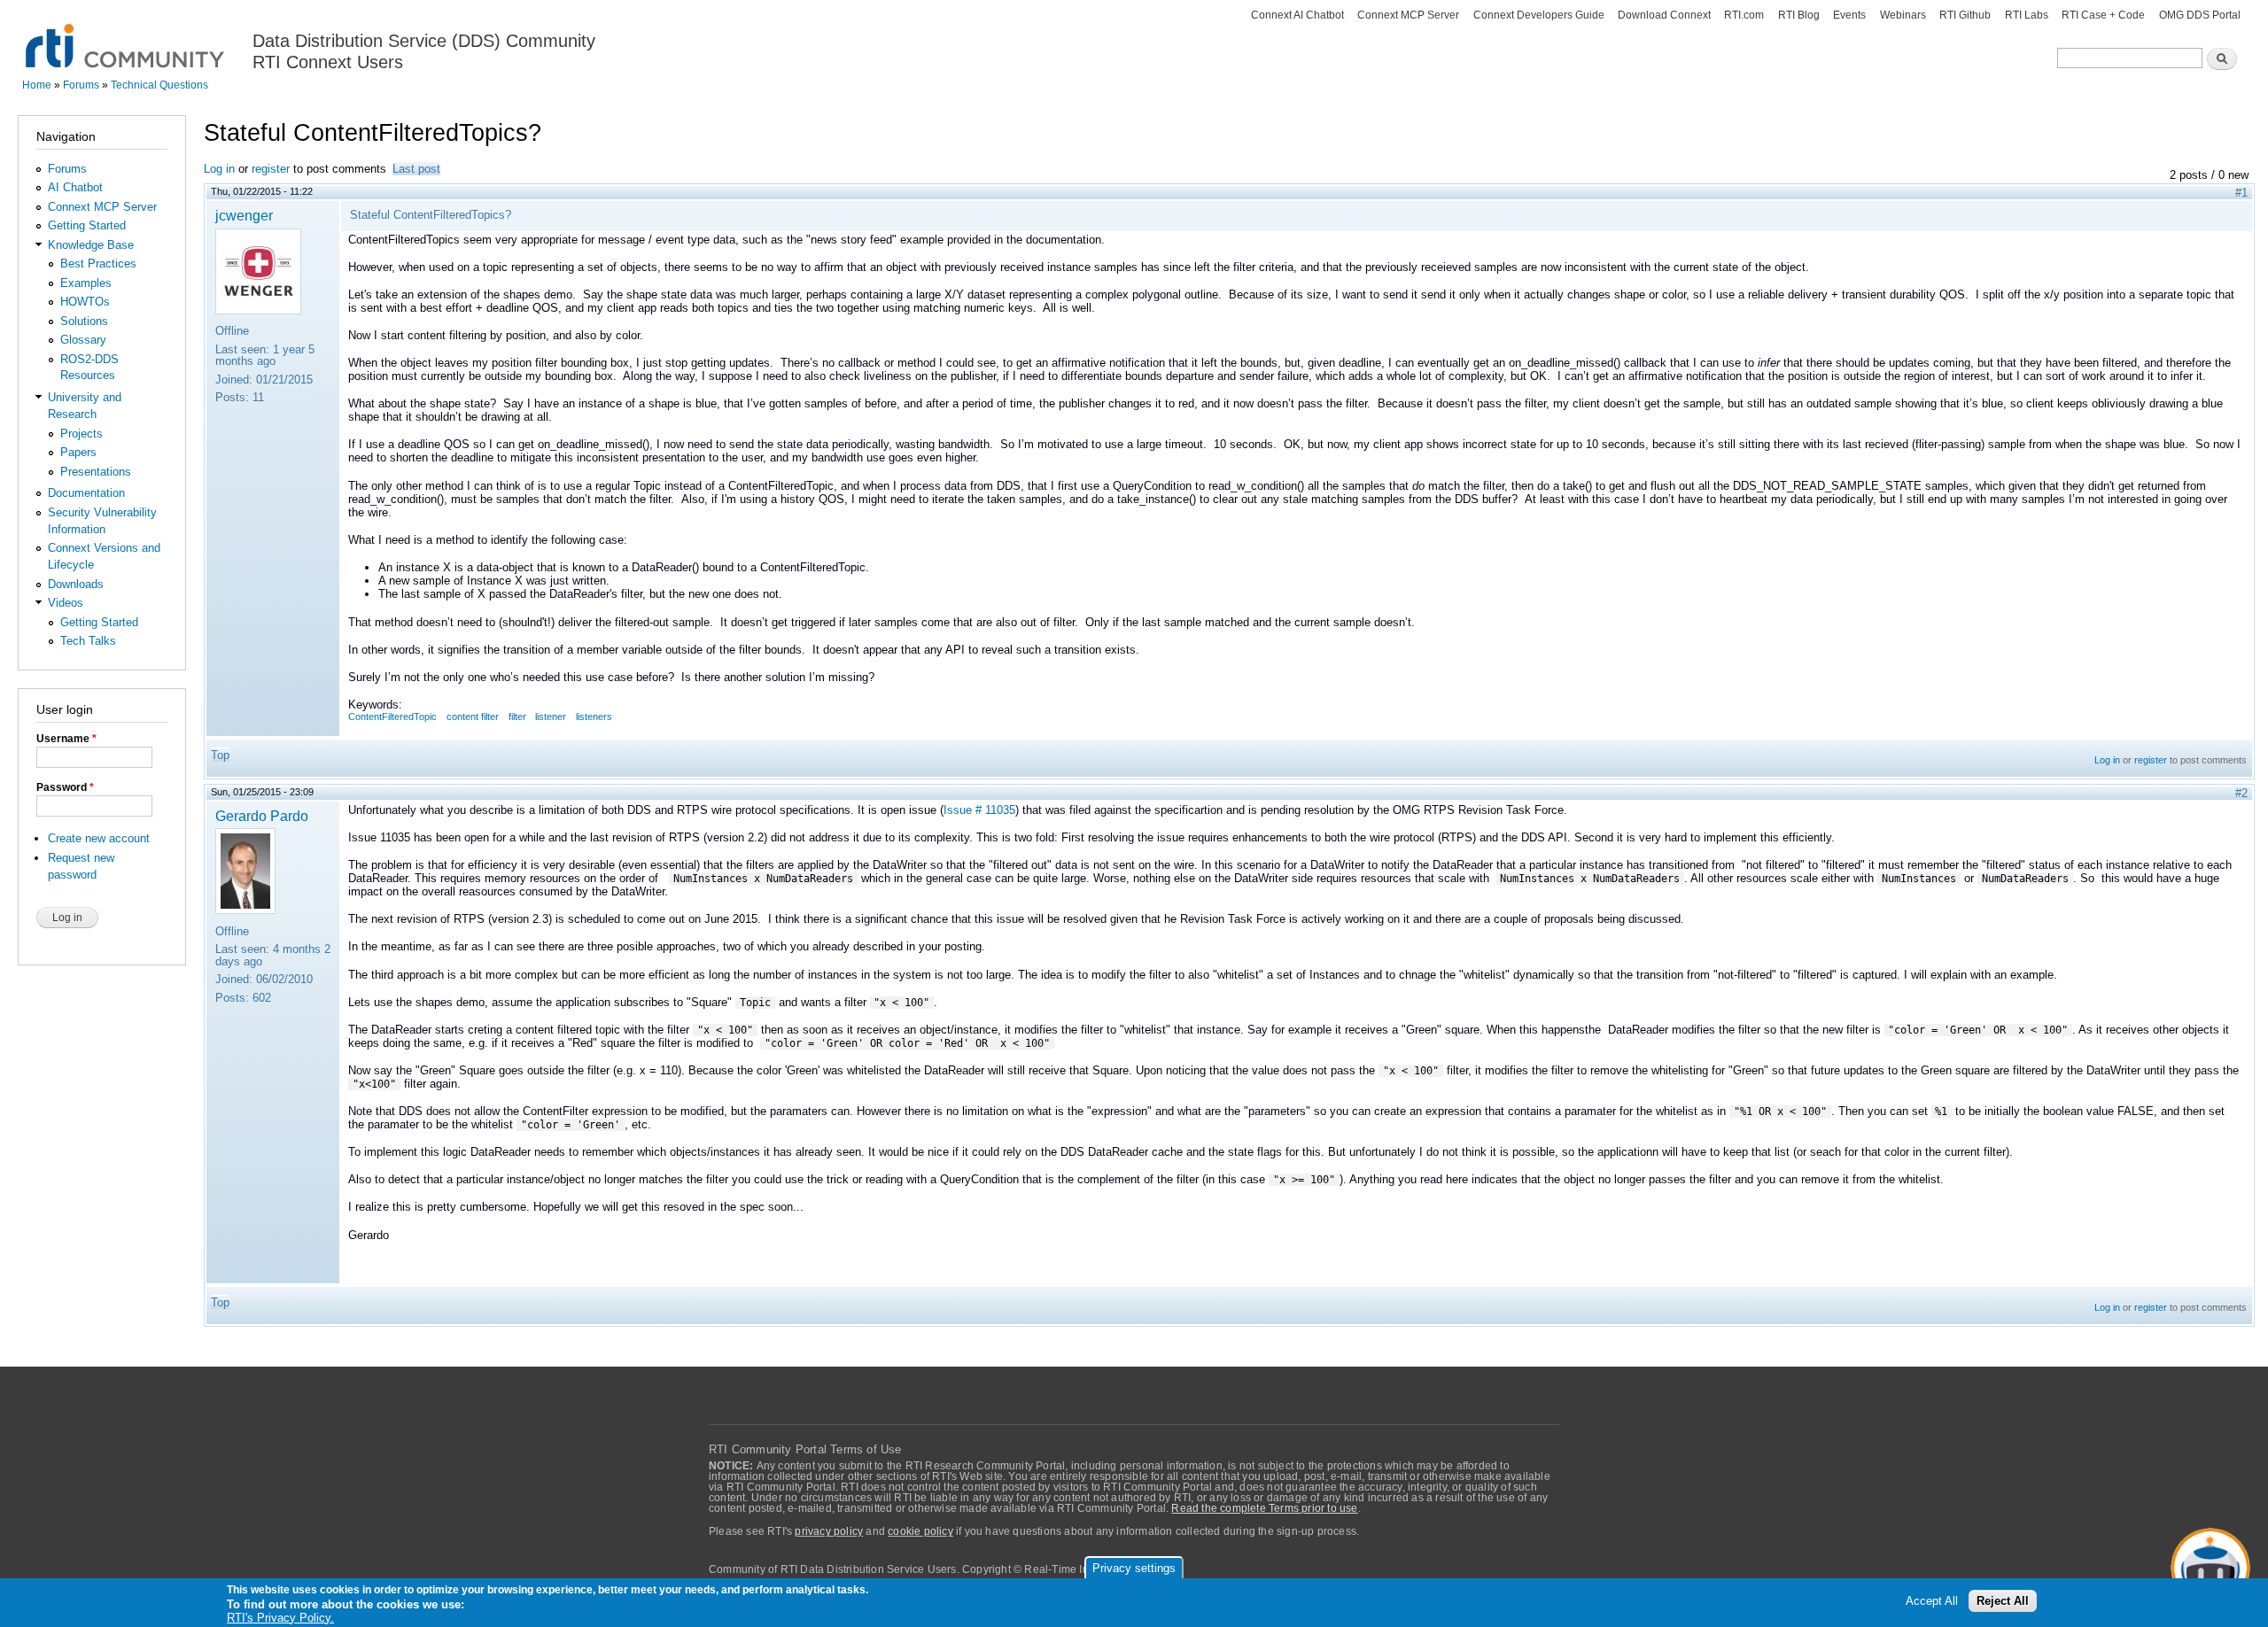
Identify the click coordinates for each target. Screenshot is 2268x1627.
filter (517, 717)
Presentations (96, 472)
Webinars (1903, 15)
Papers (78, 452)
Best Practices (98, 263)
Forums (81, 85)
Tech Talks (88, 641)
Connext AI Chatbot (1297, 15)
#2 (2241, 793)
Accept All (1932, 1602)
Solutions (84, 321)
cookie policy (920, 1531)
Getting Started (87, 225)
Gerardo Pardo (262, 816)
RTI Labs (2027, 15)
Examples (86, 283)
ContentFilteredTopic (392, 717)
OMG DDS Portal (2200, 15)
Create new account (99, 838)
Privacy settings (1134, 1568)
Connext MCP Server (1408, 15)
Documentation (86, 493)
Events (1849, 15)
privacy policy (829, 1531)
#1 (2241, 193)
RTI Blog (1799, 15)
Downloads (76, 584)
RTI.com (1744, 15)
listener (551, 717)
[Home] (126, 36)
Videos (66, 603)
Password (65, 787)
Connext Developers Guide (1539, 15)
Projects (82, 434)
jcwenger (244, 215)
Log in (219, 169)
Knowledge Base (91, 245)
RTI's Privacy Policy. (280, 1618)
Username (66, 739)
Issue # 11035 (979, 810)
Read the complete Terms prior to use (1264, 1508)
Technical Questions (159, 85)
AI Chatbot (75, 187)
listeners (594, 717)
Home (37, 85)
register (271, 169)
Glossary (83, 340)
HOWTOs (85, 302)
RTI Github (1965, 15)
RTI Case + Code (2103, 15)
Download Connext (1664, 15)
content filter (473, 717)
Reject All (2003, 1602)
